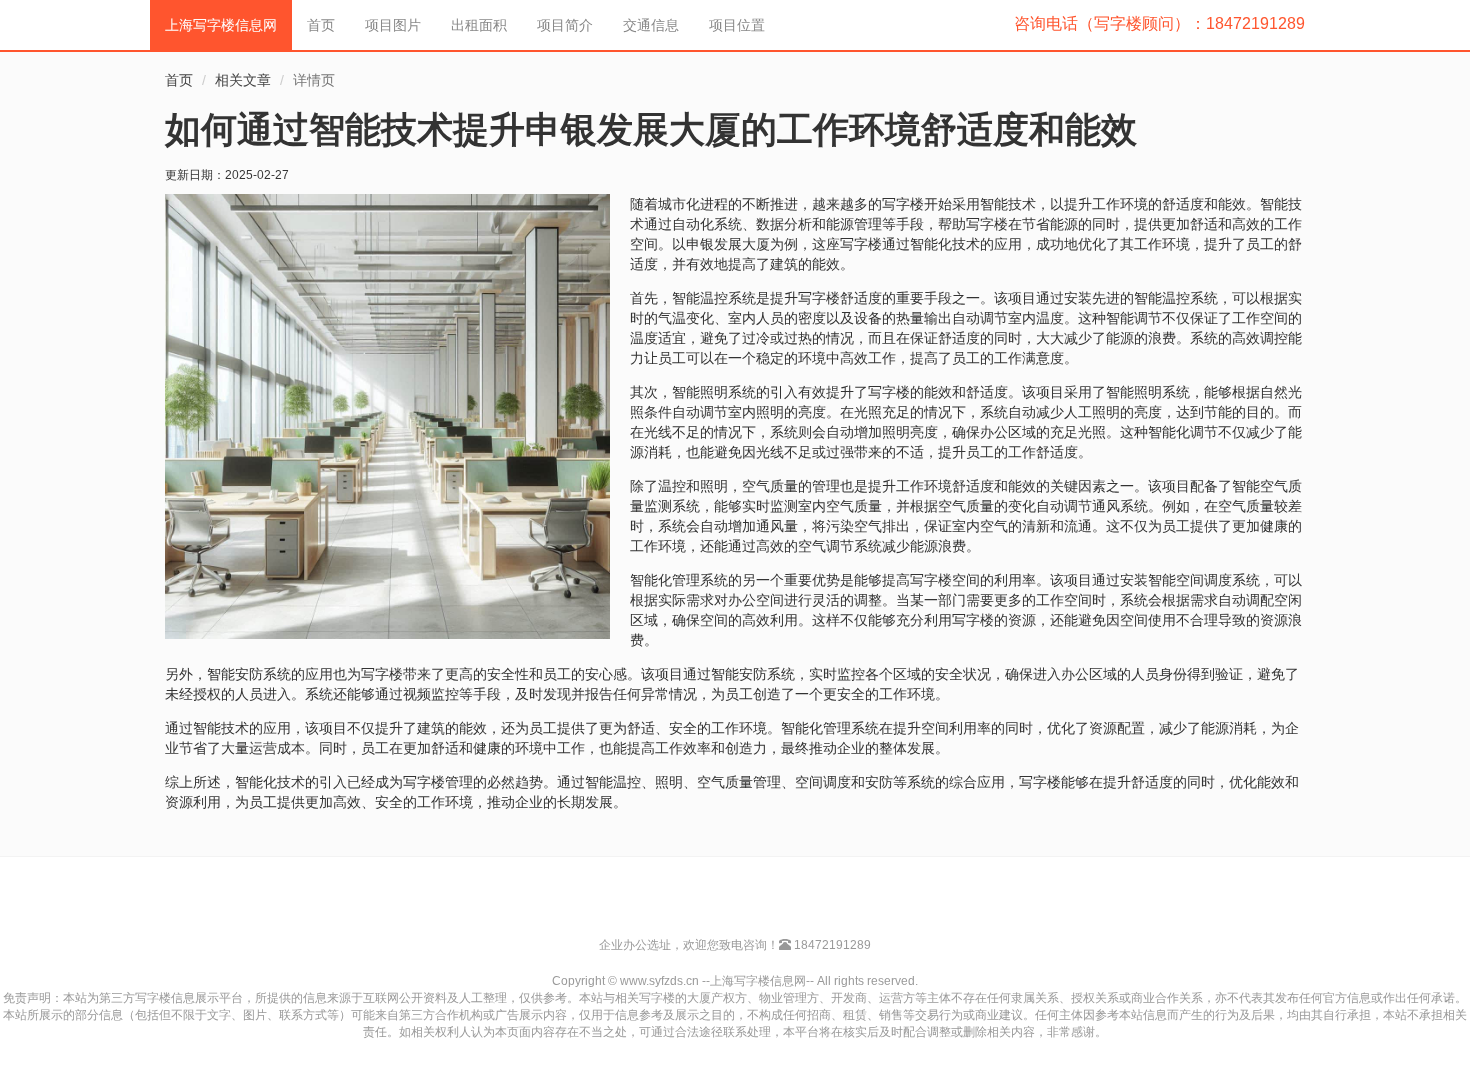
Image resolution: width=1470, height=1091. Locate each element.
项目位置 (737, 25)
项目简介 (565, 25)
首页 (321, 25)
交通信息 (651, 25)
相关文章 (243, 80)
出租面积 (479, 25)
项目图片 (393, 25)
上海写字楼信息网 (221, 25)
